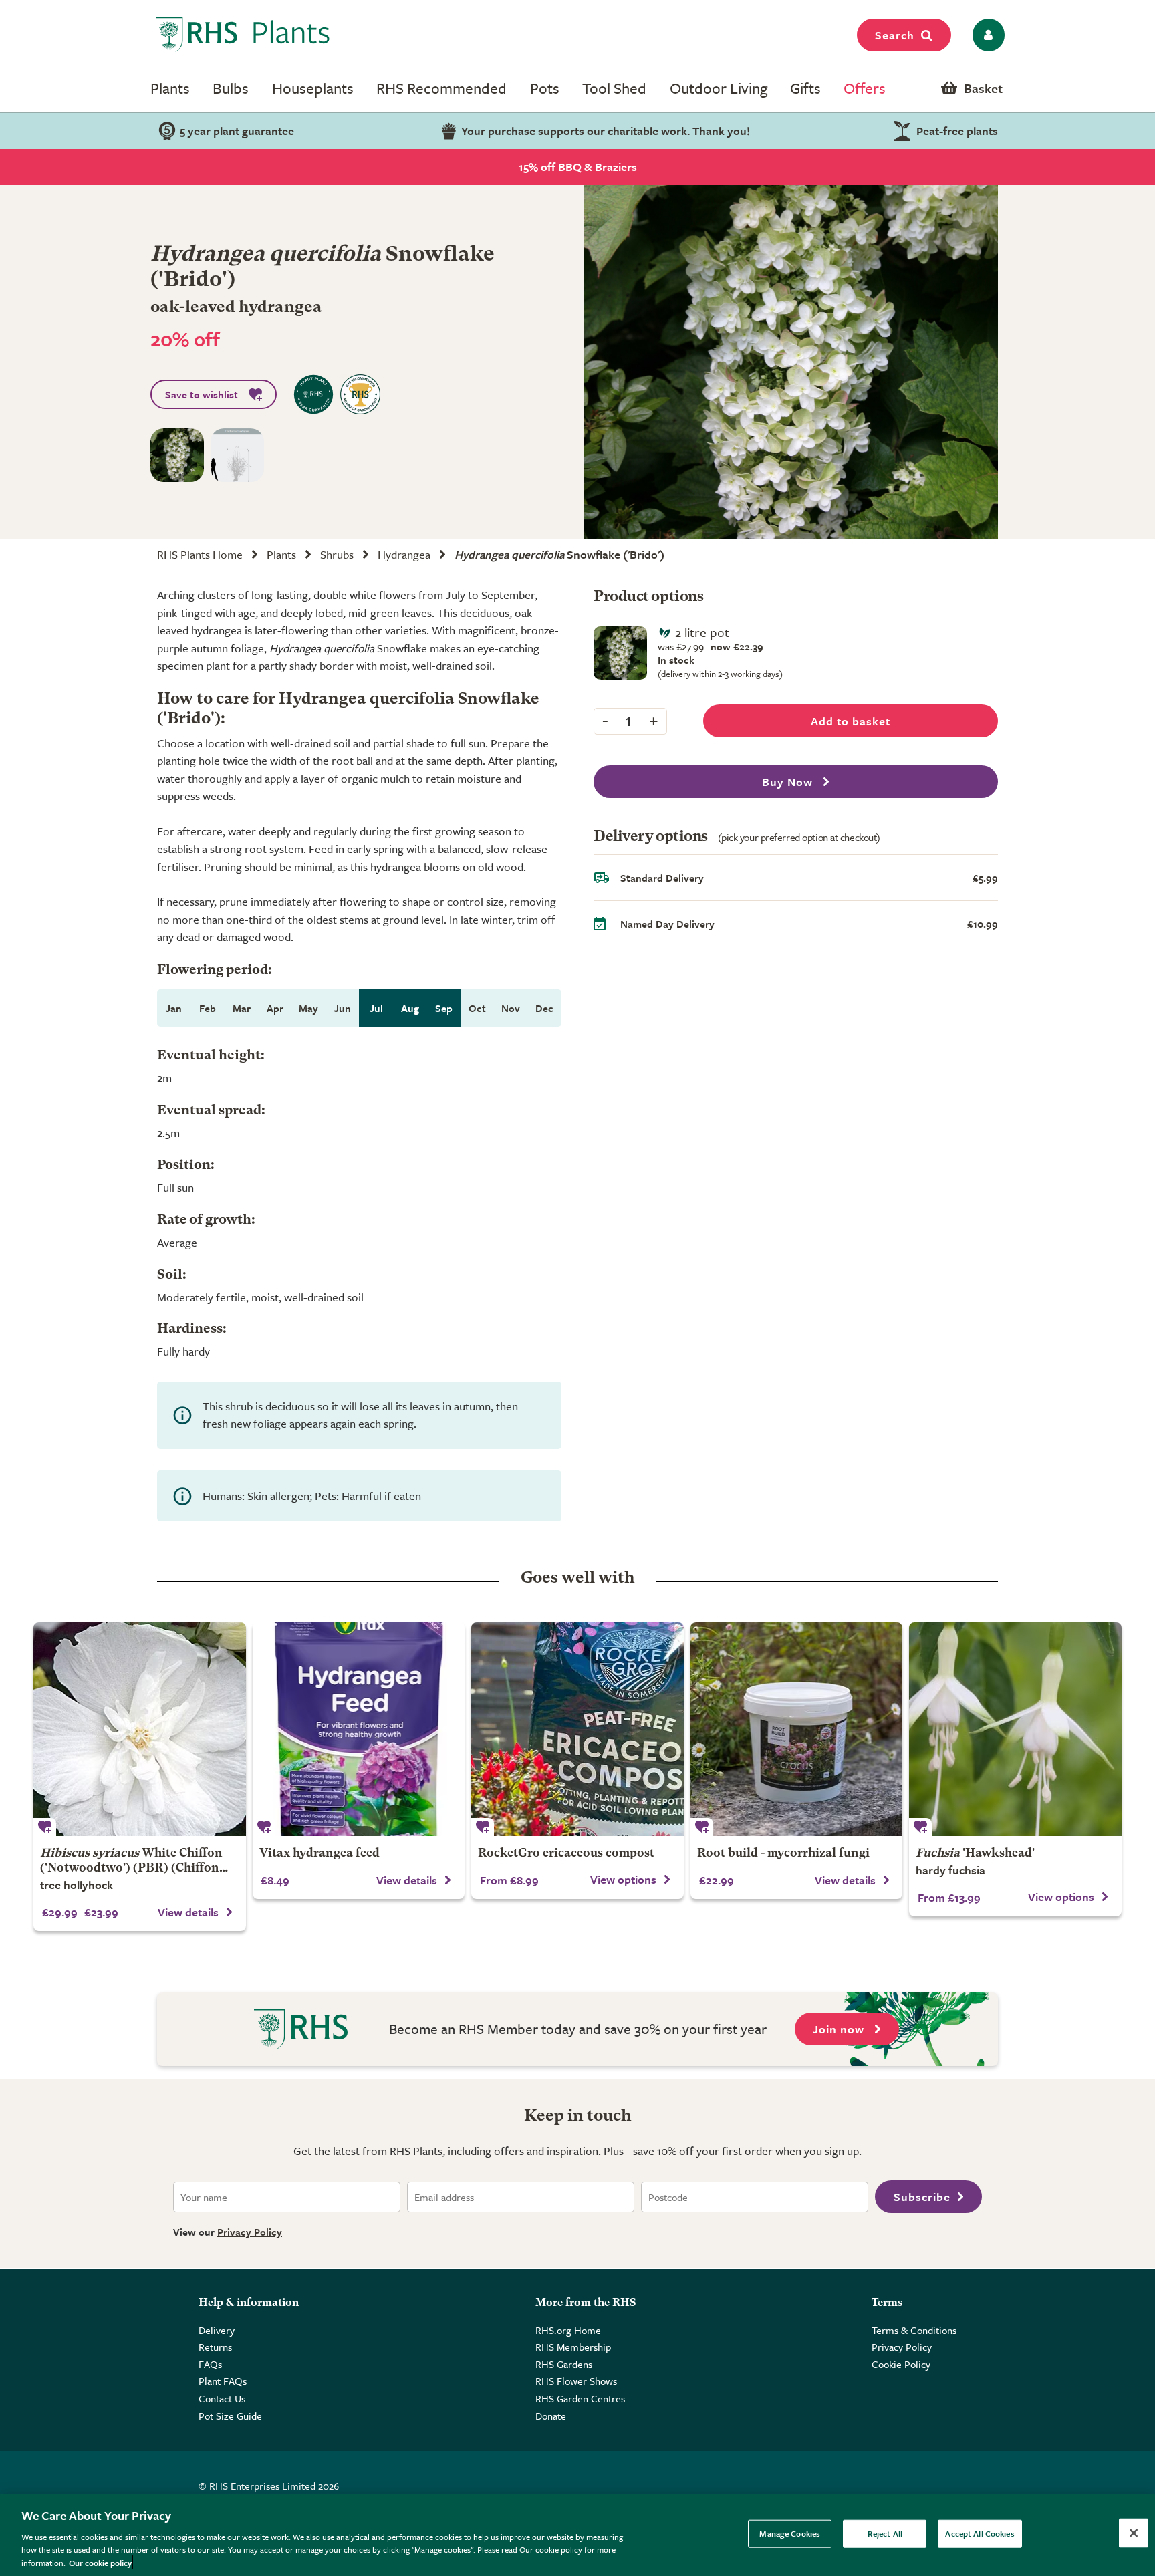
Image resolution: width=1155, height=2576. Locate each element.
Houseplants (313, 88)
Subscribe (922, 2197)
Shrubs (337, 554)
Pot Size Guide (230, 2416)
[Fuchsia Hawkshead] (1015, 1729)
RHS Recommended (441, 88)
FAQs (210, 2364)
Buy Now (789, 782)
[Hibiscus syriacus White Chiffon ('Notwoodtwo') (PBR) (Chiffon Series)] (140, 1729)
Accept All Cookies (980, 2533)
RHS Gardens (564, 2364)
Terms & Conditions (914, 2330)
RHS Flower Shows (576, 2381)
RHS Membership (573, 2347)
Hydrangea (404, 554)
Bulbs (231, 88)
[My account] (986, 35)
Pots (545, 88)
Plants (170, 88)
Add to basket (851, 721)
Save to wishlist (202, 394)
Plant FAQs (223, 2381)
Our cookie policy (100, 2562)
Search (895, 35)
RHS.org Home (568, 2330)
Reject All (885, 2533)
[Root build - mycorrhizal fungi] (797, 1729)
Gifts (805, 88)
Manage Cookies (790, 2533)
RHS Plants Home (200, 554)
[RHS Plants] (243, 35)
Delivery (217, 2330)
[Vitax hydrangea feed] (359, 1729)
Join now (840, 2029)
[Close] (1134, 2533)
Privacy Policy (250, 2232)
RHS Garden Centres (580, 2398)
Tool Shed (614, 88)
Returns (215, 2347)
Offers (865, 88)
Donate (551, 2416)
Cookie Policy (901, 2364)
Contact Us (222, 2398)
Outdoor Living (719, 88)
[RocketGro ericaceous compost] (577, 1729)
